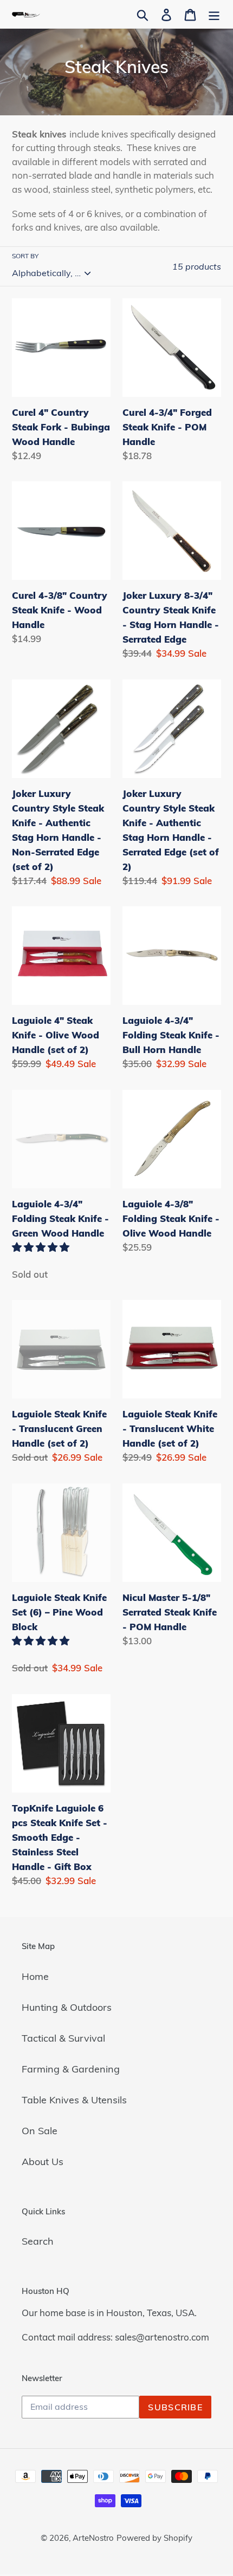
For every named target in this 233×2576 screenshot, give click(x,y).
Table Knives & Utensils (74, 2100)
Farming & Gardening (71, 2069)
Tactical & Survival (63, 2038)
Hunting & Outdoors (67, 2007)
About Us (43, 2162)
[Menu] (214, 14)
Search (38, 2241)
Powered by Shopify (154, 2538)
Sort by (25, 256)
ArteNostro (93, 2538)
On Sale (40, 2131)
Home (35, 1976)
